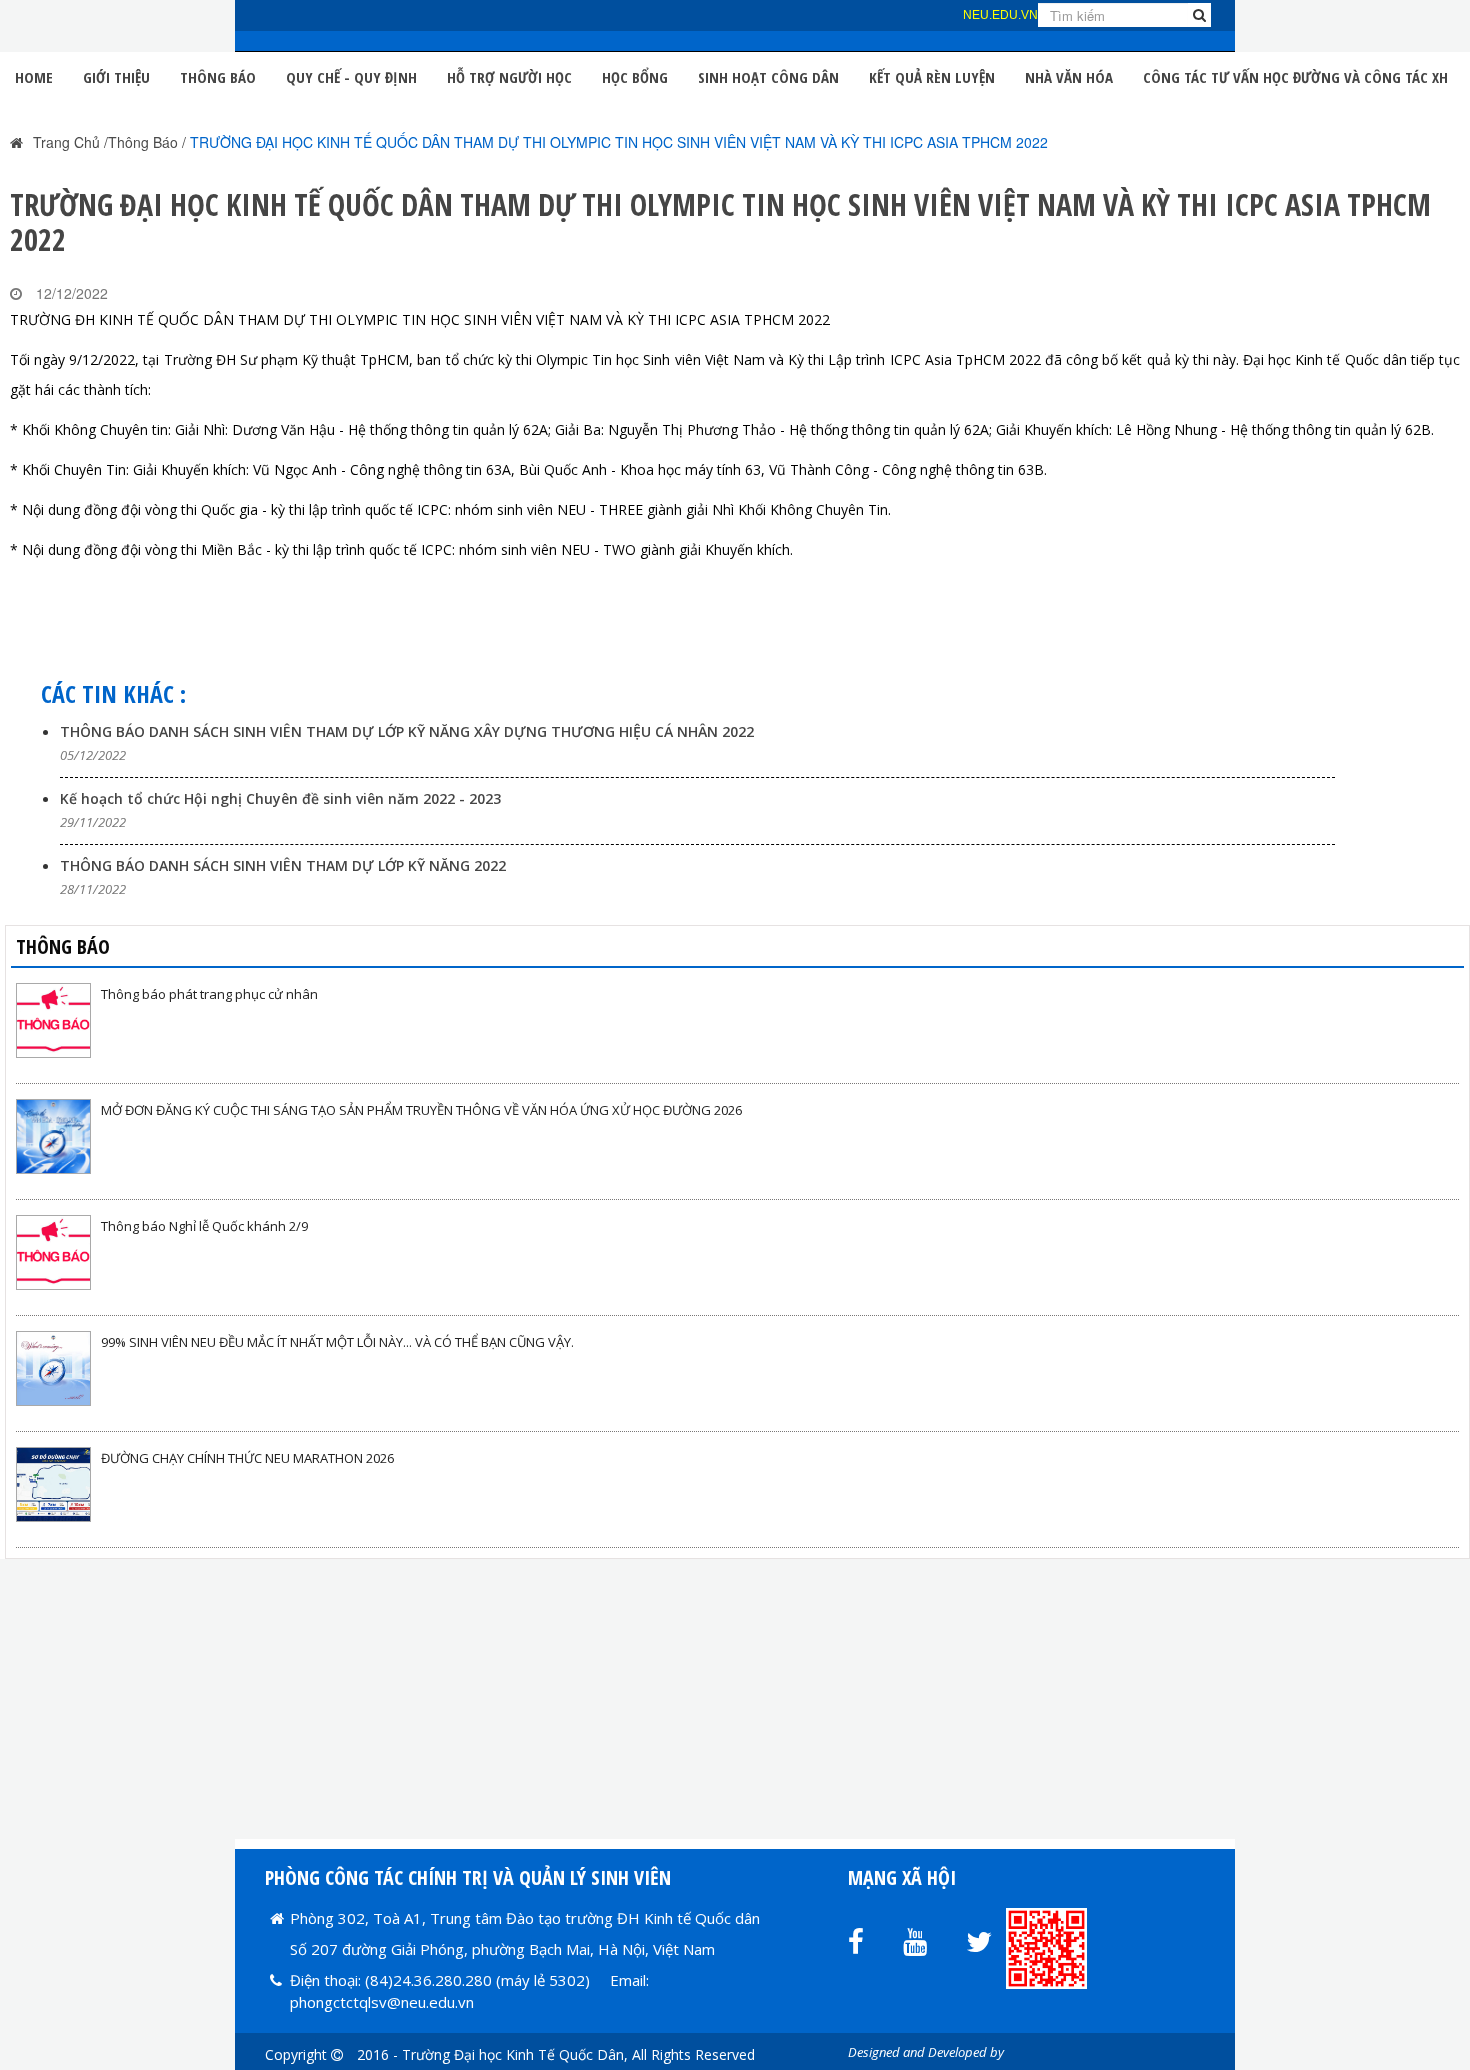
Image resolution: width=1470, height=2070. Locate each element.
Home (34, 77)
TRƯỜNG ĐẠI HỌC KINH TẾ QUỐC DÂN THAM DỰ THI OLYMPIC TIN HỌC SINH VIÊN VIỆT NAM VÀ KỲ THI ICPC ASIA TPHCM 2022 (619, 142)
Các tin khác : (113, 693)
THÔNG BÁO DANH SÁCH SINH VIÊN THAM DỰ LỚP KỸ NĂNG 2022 (283, 865)
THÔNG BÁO (218, 77)
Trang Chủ (66, 142)
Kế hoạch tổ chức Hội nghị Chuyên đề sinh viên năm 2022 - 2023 (280, 798)
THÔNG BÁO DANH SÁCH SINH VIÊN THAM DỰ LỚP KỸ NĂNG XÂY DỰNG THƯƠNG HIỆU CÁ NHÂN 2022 (407, 731)
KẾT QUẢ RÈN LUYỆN (932, 77)
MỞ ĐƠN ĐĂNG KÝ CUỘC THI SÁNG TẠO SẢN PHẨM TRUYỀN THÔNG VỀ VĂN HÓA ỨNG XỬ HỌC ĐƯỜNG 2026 (421, 1110)
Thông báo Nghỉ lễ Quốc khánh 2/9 (204, 1226)
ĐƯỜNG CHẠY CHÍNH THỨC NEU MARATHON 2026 (247, 1458)
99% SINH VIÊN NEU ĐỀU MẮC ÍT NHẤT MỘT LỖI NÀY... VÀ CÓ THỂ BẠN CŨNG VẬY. (337, 1342)
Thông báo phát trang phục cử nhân (209, 994)
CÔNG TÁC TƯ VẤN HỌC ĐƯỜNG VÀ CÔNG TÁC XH (1295, 77)
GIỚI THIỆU (116, 77)
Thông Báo (143, 142)
